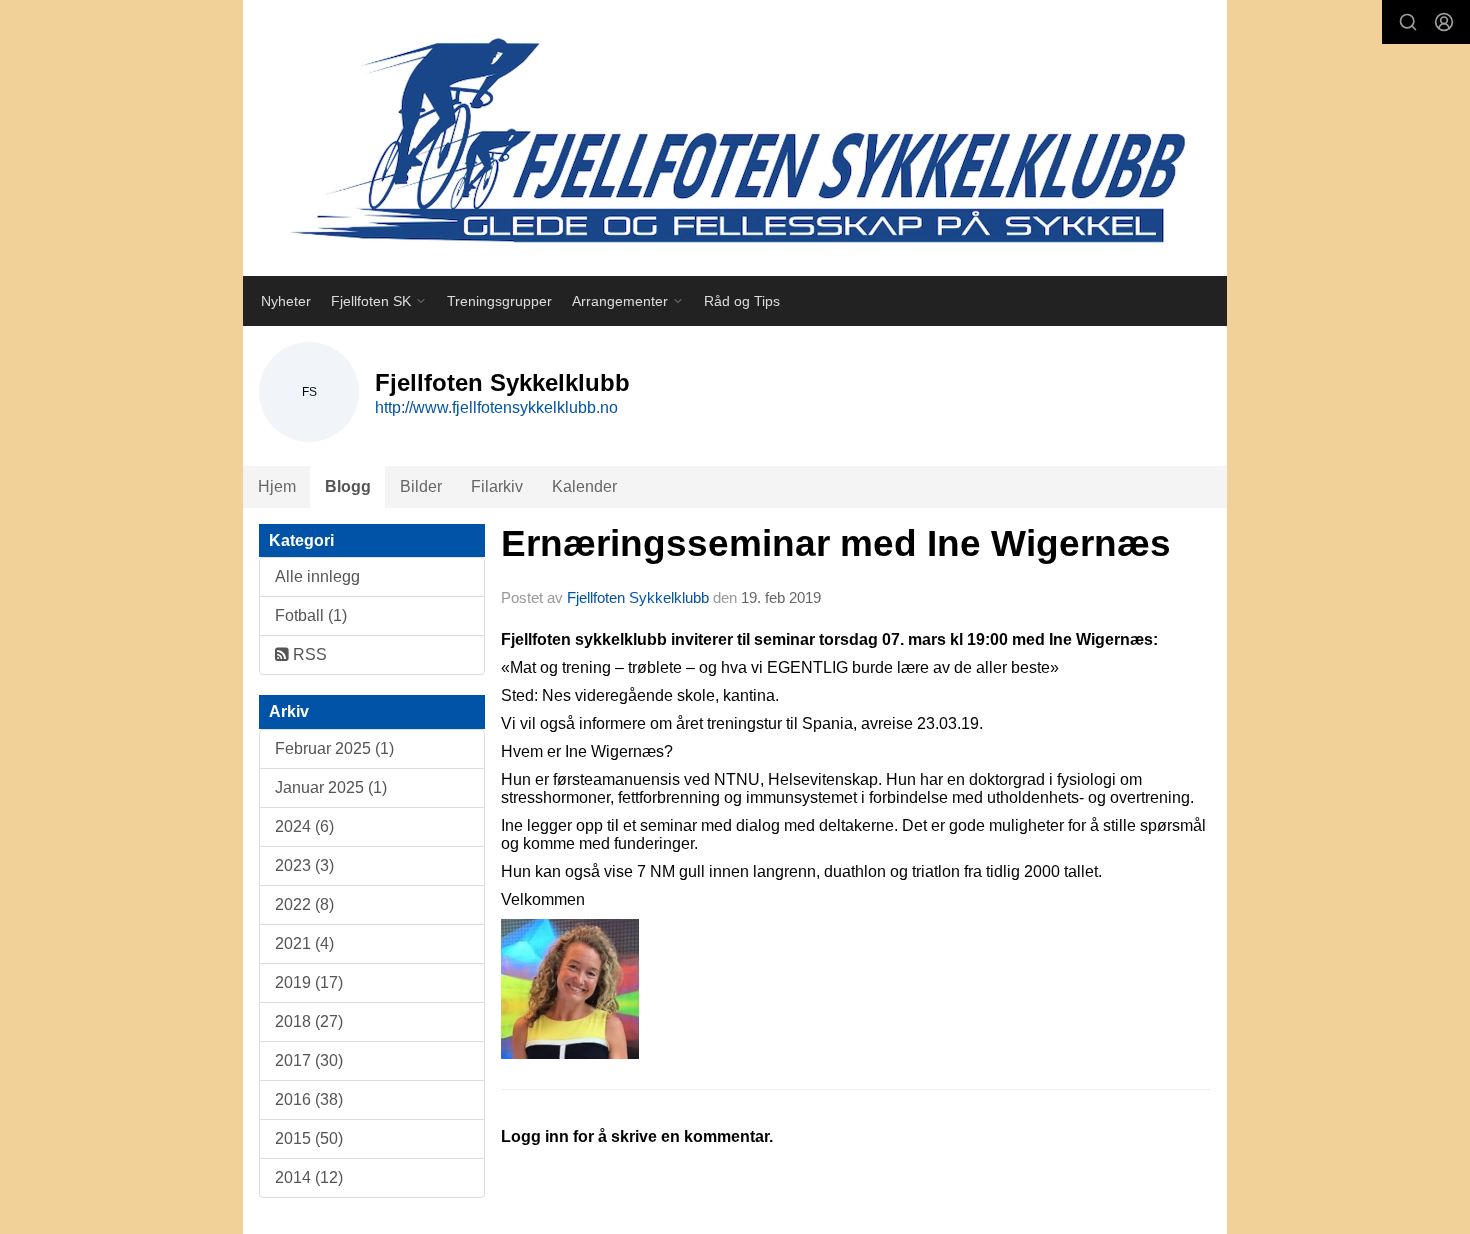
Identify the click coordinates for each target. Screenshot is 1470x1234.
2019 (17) (309, 982)
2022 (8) (304, 904)
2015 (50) (309, 1138)
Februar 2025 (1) (334, 748)
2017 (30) (309, 1060)
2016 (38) (309, 1099)
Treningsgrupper (499, 301)
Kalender (584, 486)
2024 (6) (304, 826)
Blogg (348, 486)
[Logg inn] (1444, 22)
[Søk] (1408, 22)
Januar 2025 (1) (331, 787)
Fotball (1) (311, 615)
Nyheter (286, 301)
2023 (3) (304, 865)
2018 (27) (309, 1021)
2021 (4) (304, 943)
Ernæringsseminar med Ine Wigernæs (836, 543)
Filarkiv (497, 486)
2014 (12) (309, 1177)
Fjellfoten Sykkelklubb (638, 597)
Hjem (277, 486)
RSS (308, 654)
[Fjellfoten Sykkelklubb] (735, 138)
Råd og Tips (742, 301)
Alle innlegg (317, 576)
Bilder (421, 486)
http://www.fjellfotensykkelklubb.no (496, 407)
